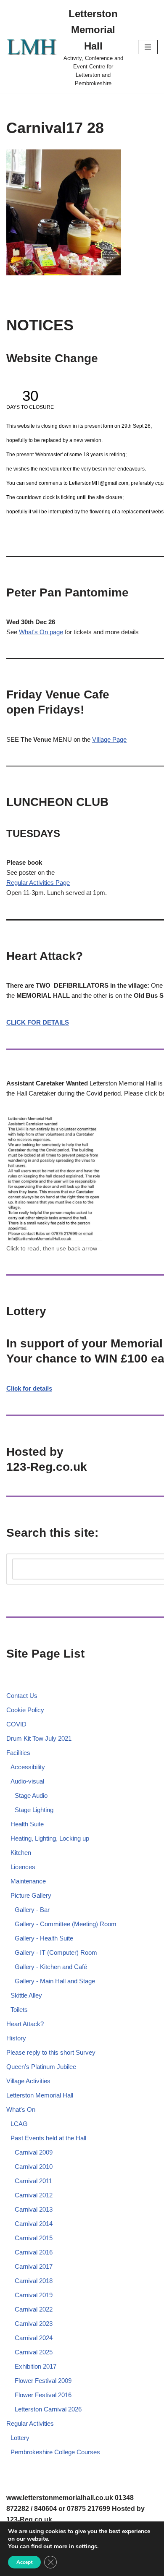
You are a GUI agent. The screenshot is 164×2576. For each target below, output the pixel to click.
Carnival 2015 (34, 2238)
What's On (21, 2109)
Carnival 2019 (34, 2295)
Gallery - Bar (32, 1910)
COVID (16, 1724)
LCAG (19, 2124)
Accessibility (28, 1767)
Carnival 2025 (34, 2352)
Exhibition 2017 (36, 2366)
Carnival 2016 (34, 2252)
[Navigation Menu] (148, 47)
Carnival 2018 (34, 2281)
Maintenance (28, 1881)
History (16, 2038)
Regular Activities (31, 883)
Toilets (19, 2010)
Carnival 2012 (34, 2195)
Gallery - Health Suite (44, 1938)
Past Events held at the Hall (48, 2138)
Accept (24, 2562)
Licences (23, 1867)
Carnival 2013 (34, 2209)
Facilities (18, 1753)
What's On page (41, 632)
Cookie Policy (25, 1710)
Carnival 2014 (34, 2224)
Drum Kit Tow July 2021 (39, 1738)
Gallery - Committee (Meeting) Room (66, 1924)
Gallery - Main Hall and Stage (55, 1981)
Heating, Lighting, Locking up (50, 1838)
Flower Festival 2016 (43, 2395)
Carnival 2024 (34, 2338)
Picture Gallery (31, 1895)
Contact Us (22, 1696)
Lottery (20, 2438)
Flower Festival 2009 (43, 2381)
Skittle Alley (26, 1995)
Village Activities (28, 2081)
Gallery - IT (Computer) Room (56, 1952)
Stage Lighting (34, 1810)
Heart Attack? (25, 2024)
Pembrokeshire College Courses (55, 2452)
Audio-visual (27, 1781)
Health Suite (27, 1824)
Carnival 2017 (34, 2266)
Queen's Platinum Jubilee (41, 2067)
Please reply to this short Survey (51, 2052)
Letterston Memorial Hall (40, 2095)
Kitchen (21, 1853)
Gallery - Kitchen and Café (51, 1967)
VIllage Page (109, 739)
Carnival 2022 (34, 2309)
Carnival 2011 (33, 2181)
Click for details (29, 1388)
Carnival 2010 (34, 2167)
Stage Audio (31, 1795)
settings (86, 2547)
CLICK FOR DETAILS (38, 1022)
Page (63, 883)
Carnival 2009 (34, 2152)
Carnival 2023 (34, 2324)
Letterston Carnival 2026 (48, 2409)
